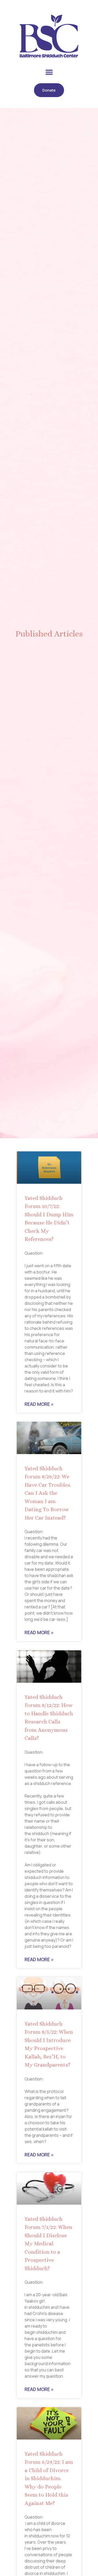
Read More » (39, 1404)
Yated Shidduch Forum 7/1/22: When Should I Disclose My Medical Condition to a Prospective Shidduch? (48, 2244)
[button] (49, 72)
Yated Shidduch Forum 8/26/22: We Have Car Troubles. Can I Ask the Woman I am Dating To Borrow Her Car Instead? (48, 1493)
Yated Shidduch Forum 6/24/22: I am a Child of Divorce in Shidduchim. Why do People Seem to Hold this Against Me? (49, 2479)
